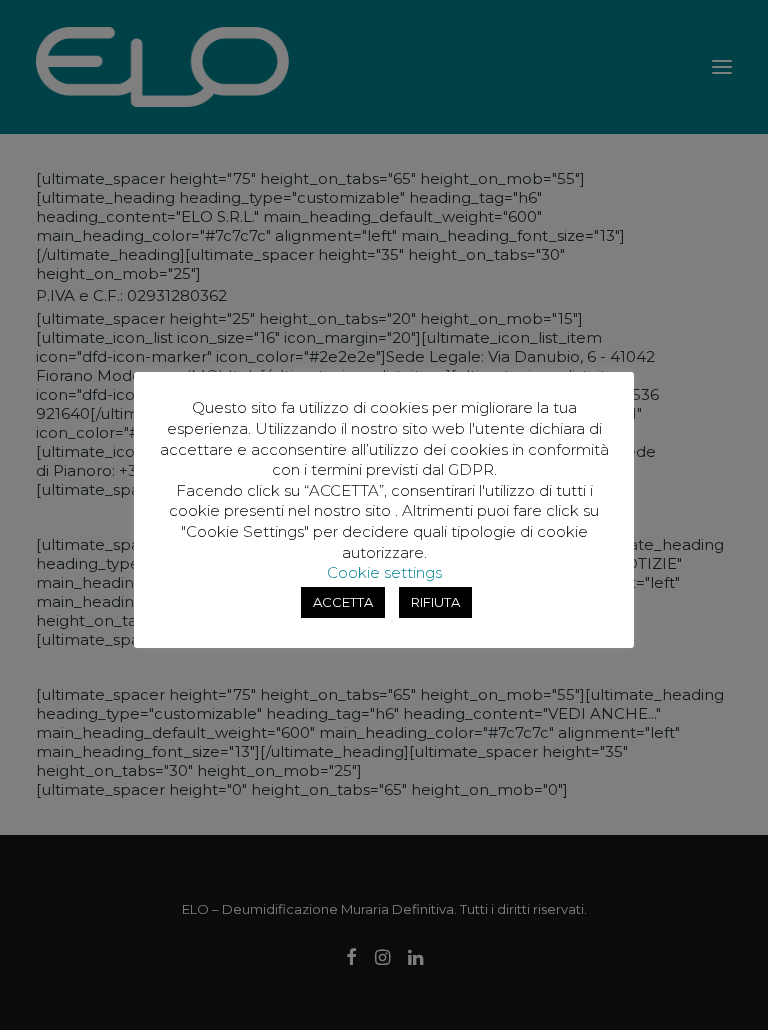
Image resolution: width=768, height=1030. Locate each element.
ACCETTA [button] (343, 602)
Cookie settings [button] (384, 572)
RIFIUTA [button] (435, 602)
